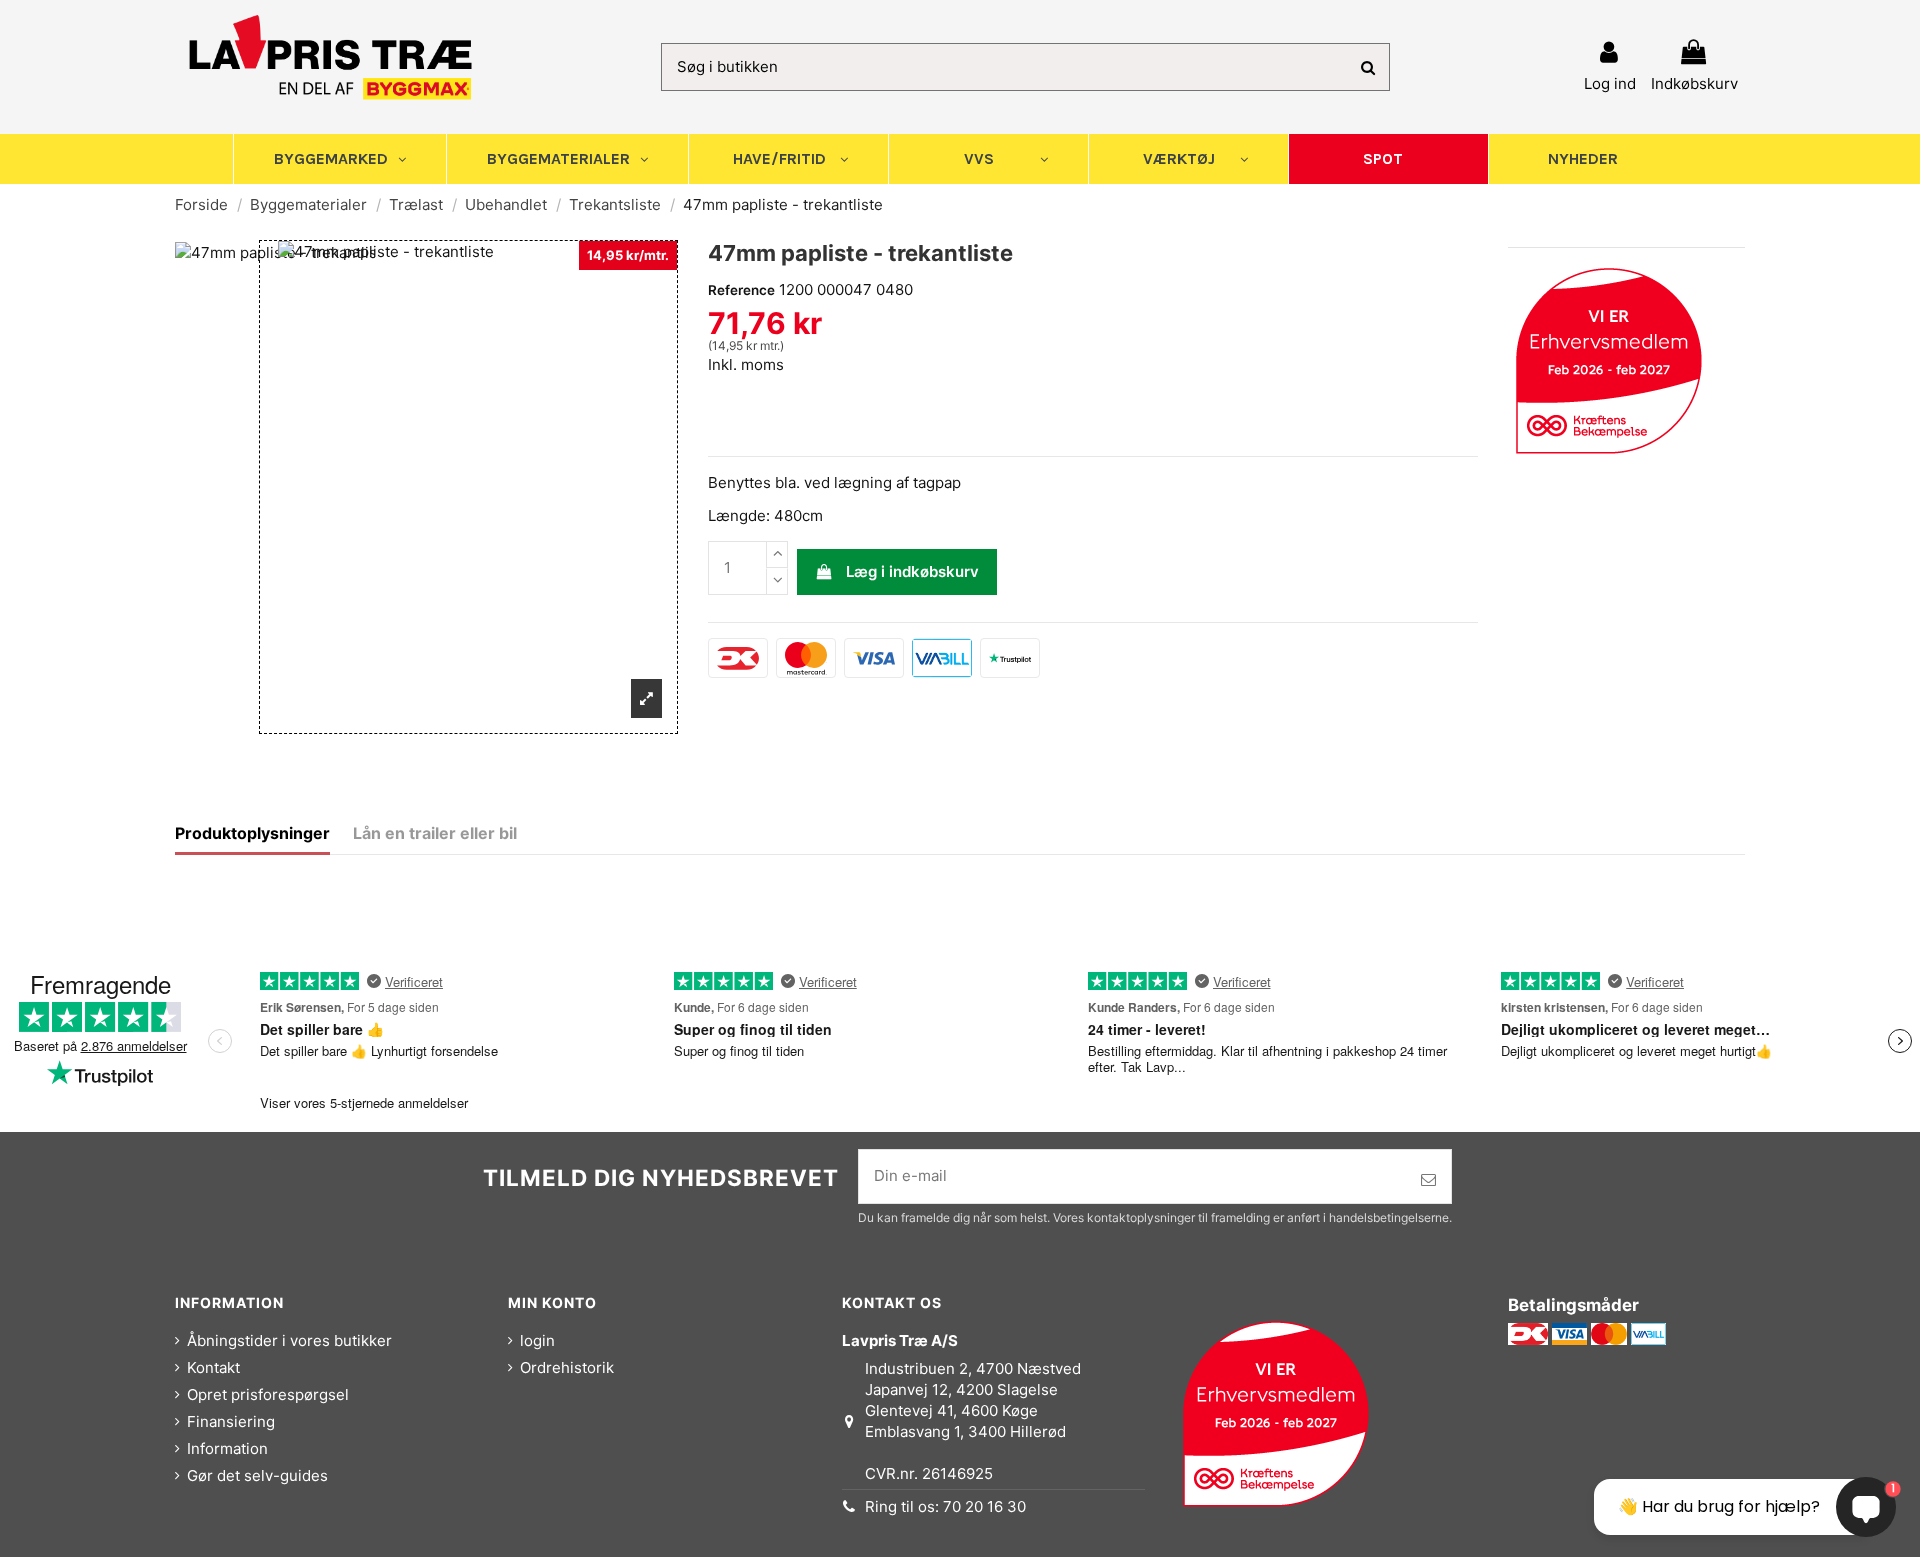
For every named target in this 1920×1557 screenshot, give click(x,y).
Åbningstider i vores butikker (289, 1340)
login (537, 1340)
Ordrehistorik (567, 1367)
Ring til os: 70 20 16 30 (945, 1506)
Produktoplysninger (252, 833)
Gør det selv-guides (257, 1475)
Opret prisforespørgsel (268, 1394)
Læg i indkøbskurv (912, 571)
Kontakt (213, 1367)
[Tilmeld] (1428, 1180)
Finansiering (231, 1421)
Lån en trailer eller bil (435, 833)
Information (227, 1448)
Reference (741, 290)
